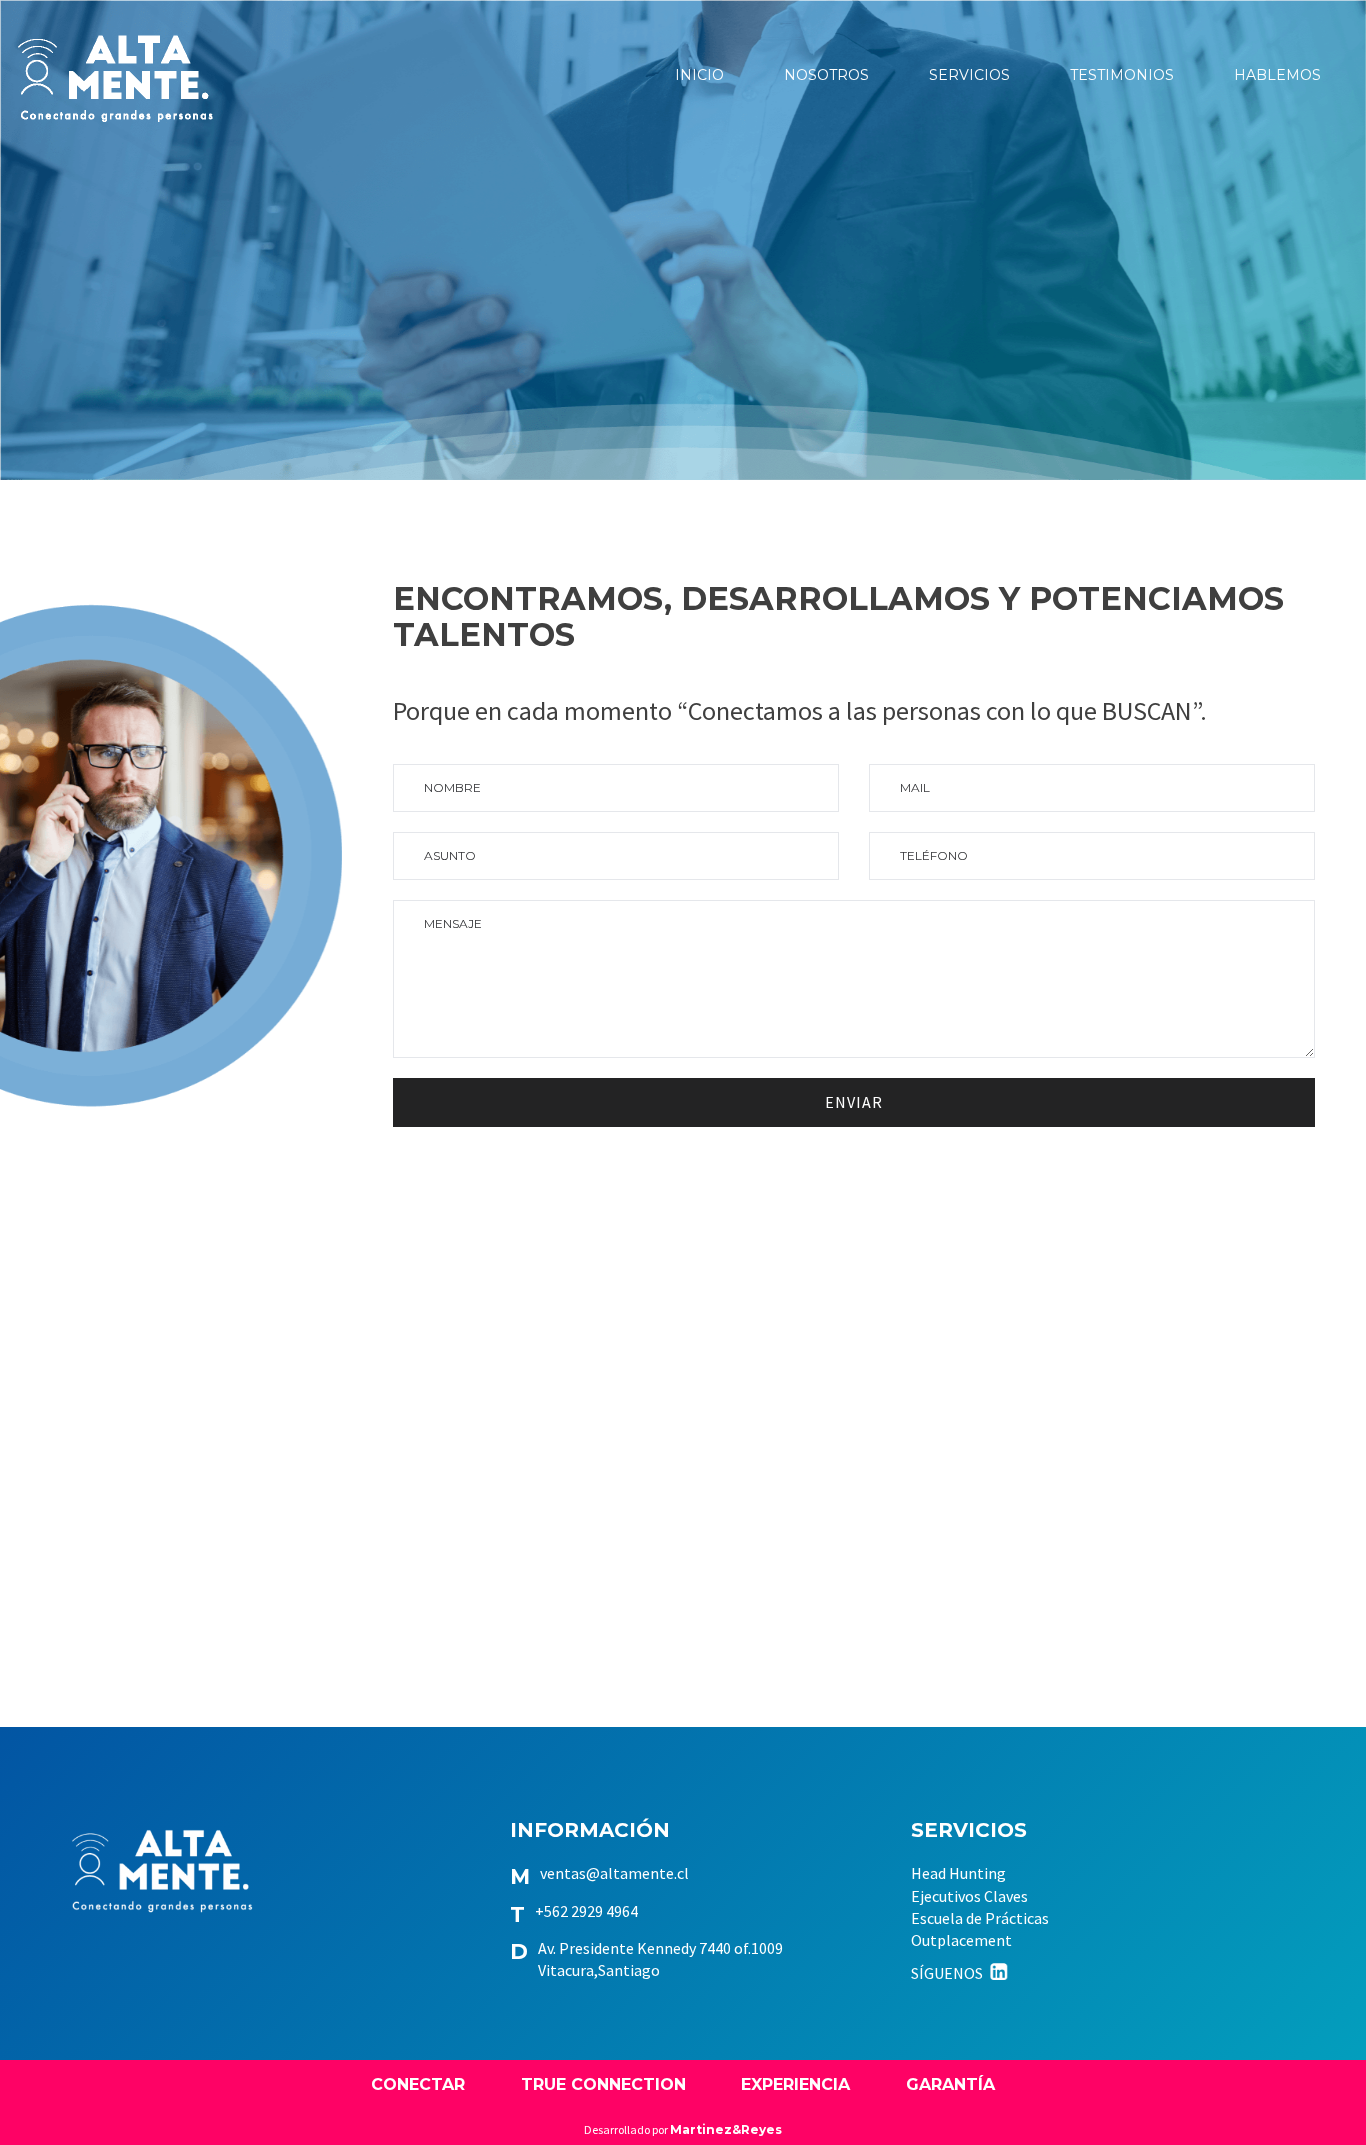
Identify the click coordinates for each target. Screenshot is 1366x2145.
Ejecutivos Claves (969, 1896)
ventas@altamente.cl (614, 1873)
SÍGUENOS (948, 1973)
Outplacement (961, 1940)
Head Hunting (958, 1873)
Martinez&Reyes (726, 2129)
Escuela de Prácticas (980, 1918)
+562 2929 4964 (586, 1911)
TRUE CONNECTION (603, 2084)
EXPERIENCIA (795, 2084)
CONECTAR (418, 2084)
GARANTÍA (950, 2084)
